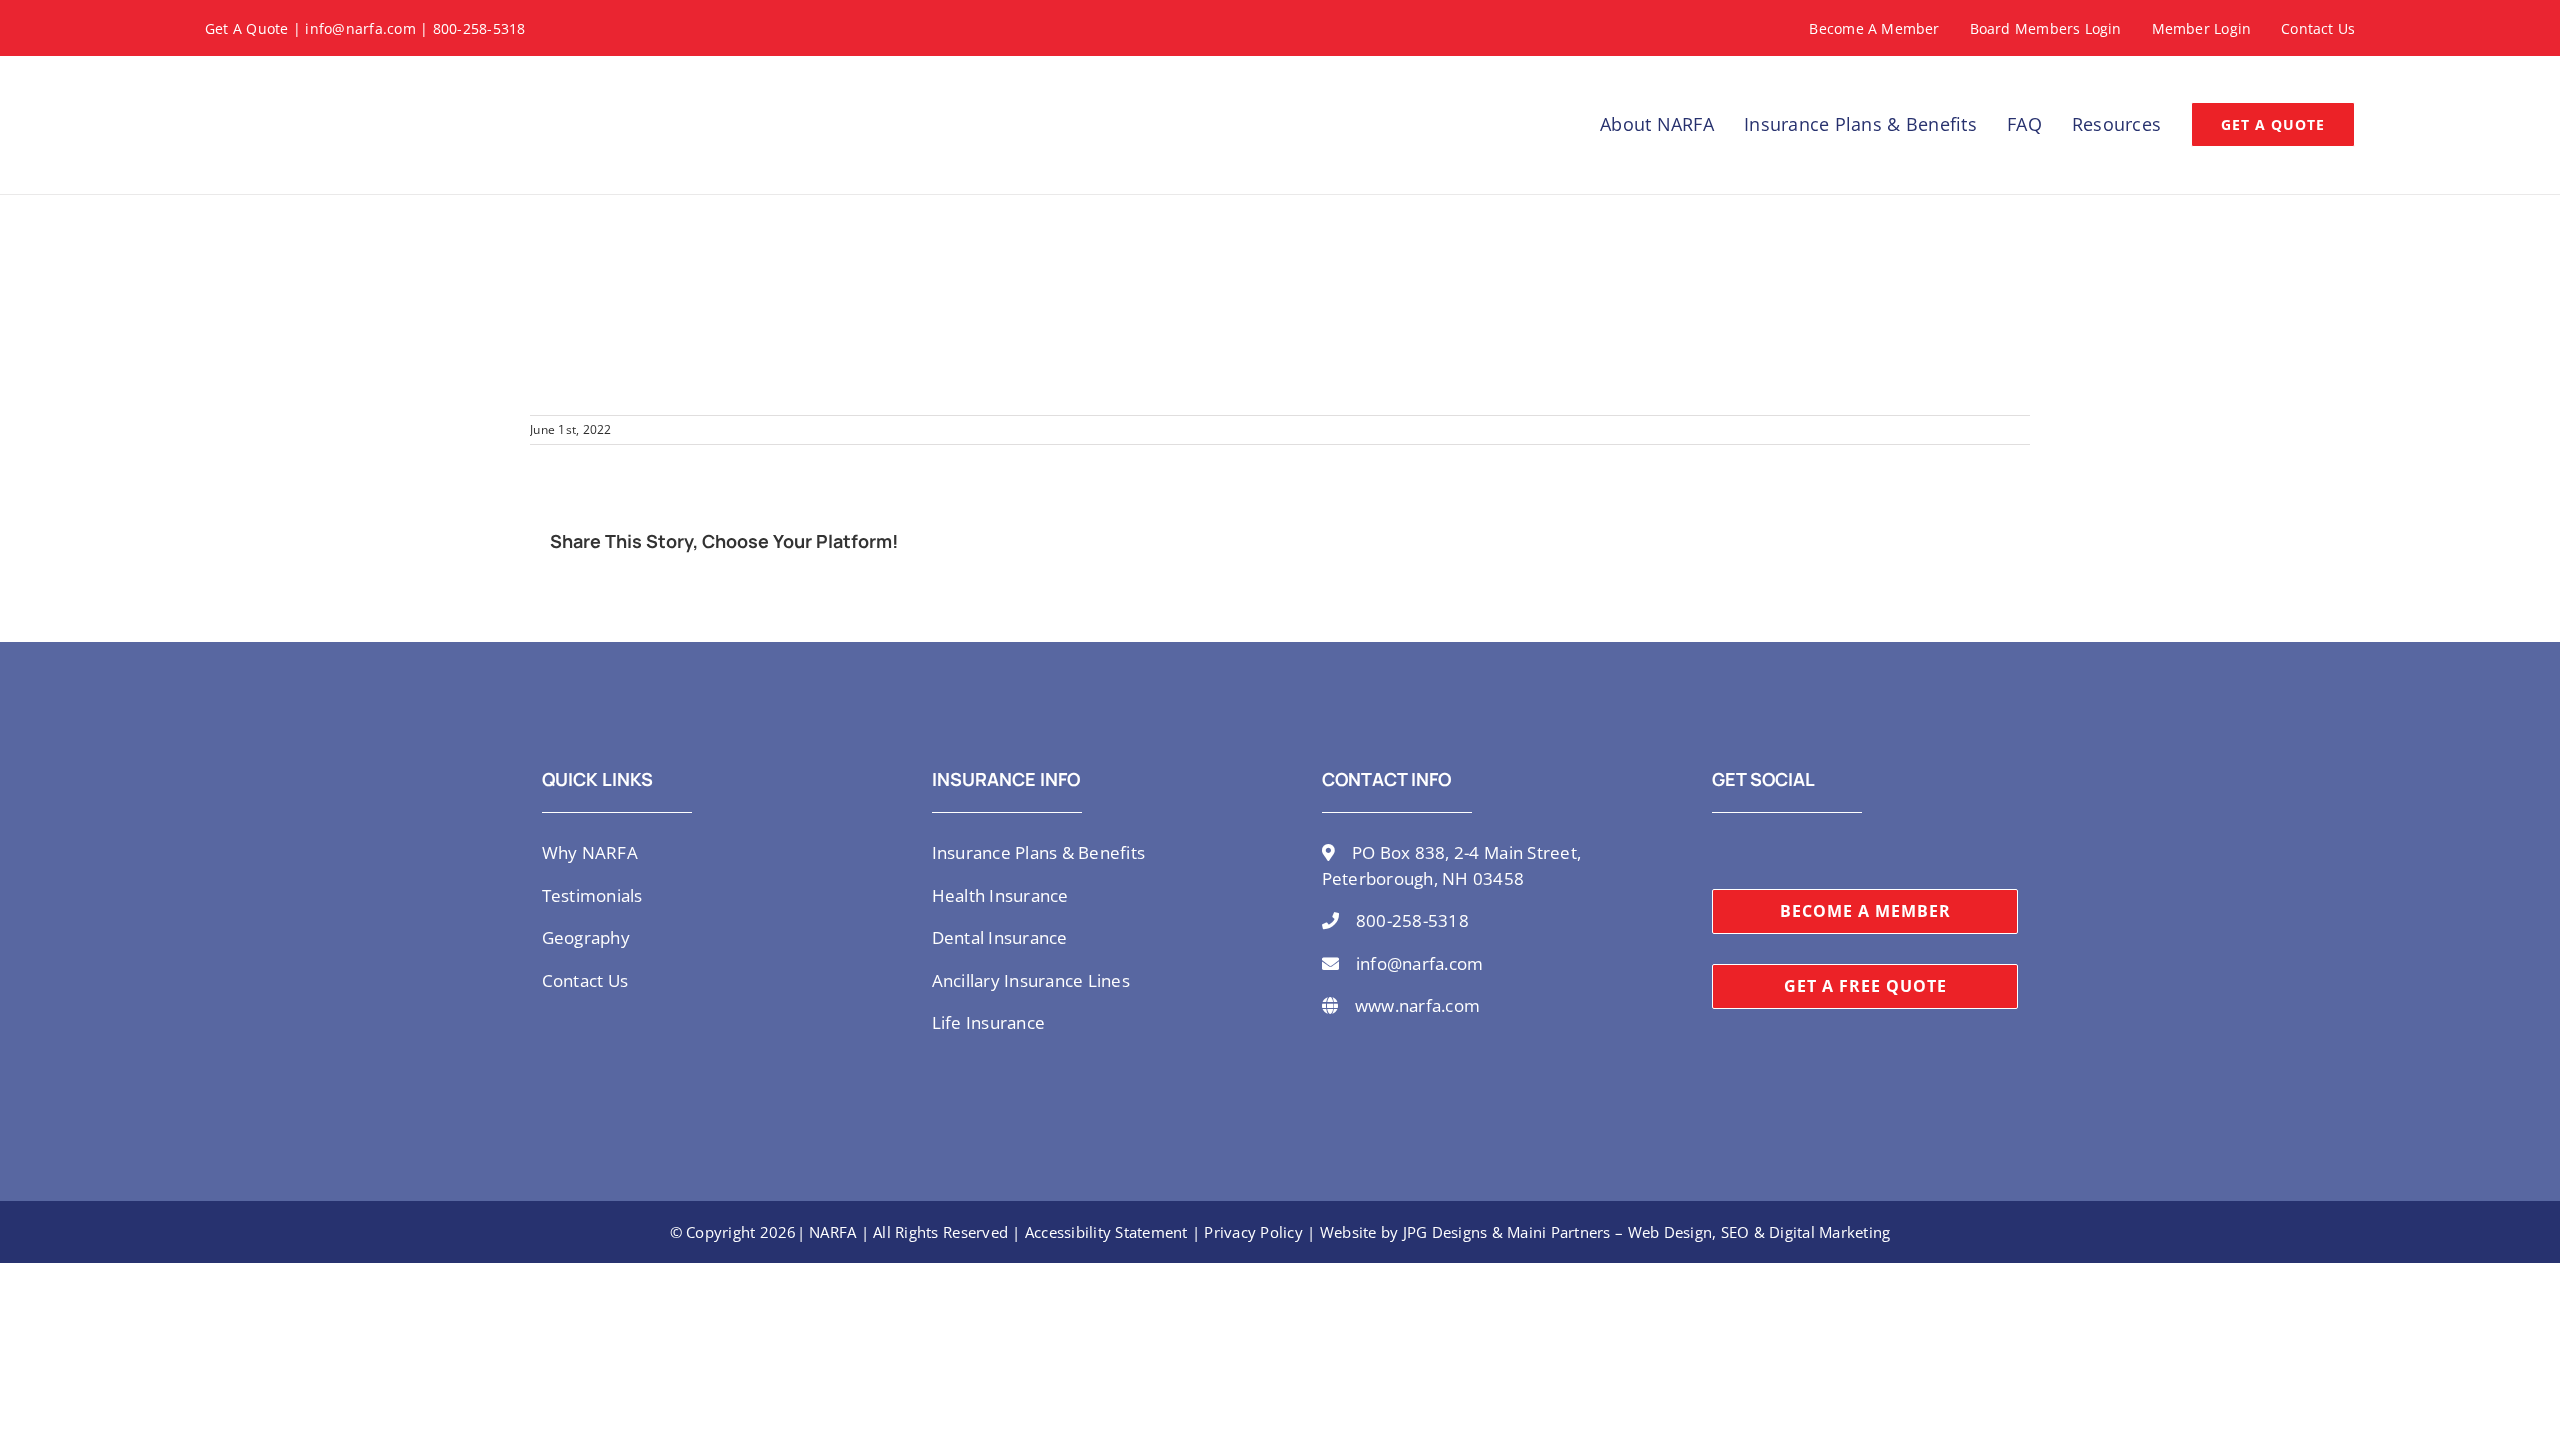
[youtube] (1782, 851)
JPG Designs (1445, 1232)
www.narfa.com (1417, 1005)
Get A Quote (247, 28)
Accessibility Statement (1106, 1232)
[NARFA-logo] (275, 79)
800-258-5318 (479, 28)
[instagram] (1750, 851)
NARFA (832, 1232)
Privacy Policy (1253, 1232)
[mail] (1847, 851)
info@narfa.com (360, 28)
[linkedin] (1814, 851)
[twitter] (1718, 851)
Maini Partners (1559, 1232)
